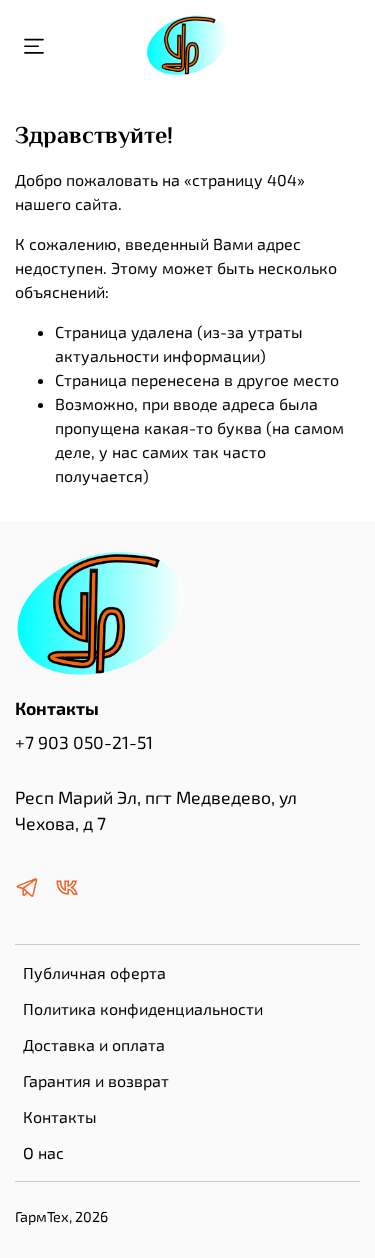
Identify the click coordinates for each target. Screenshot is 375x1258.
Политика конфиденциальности (143, 1008)
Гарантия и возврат (96, 1080)
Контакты (60, 1116)
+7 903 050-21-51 (84, 742)
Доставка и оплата (94, 1044)
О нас (43, 1152)
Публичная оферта (94, 972)
